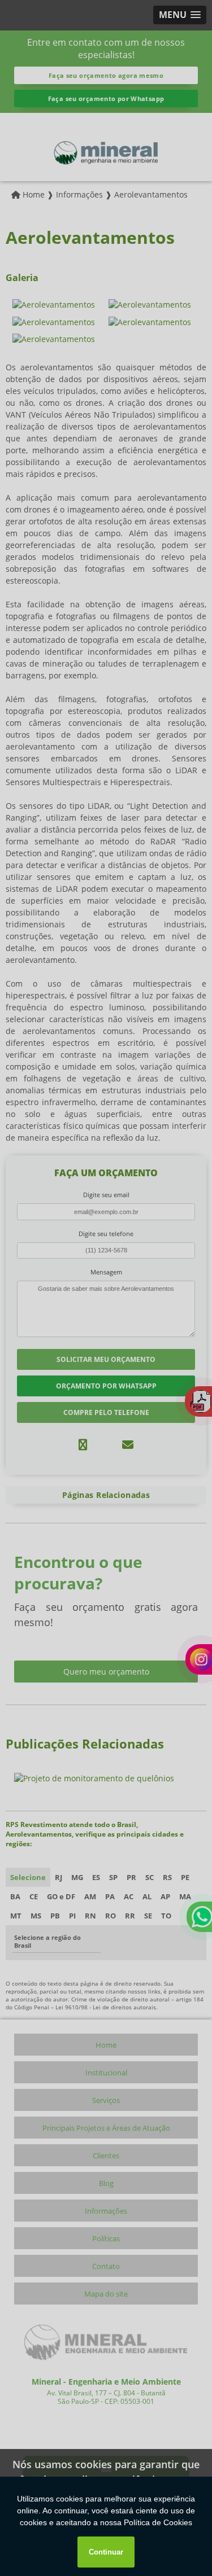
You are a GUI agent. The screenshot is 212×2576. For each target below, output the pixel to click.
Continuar (106, 2552)
